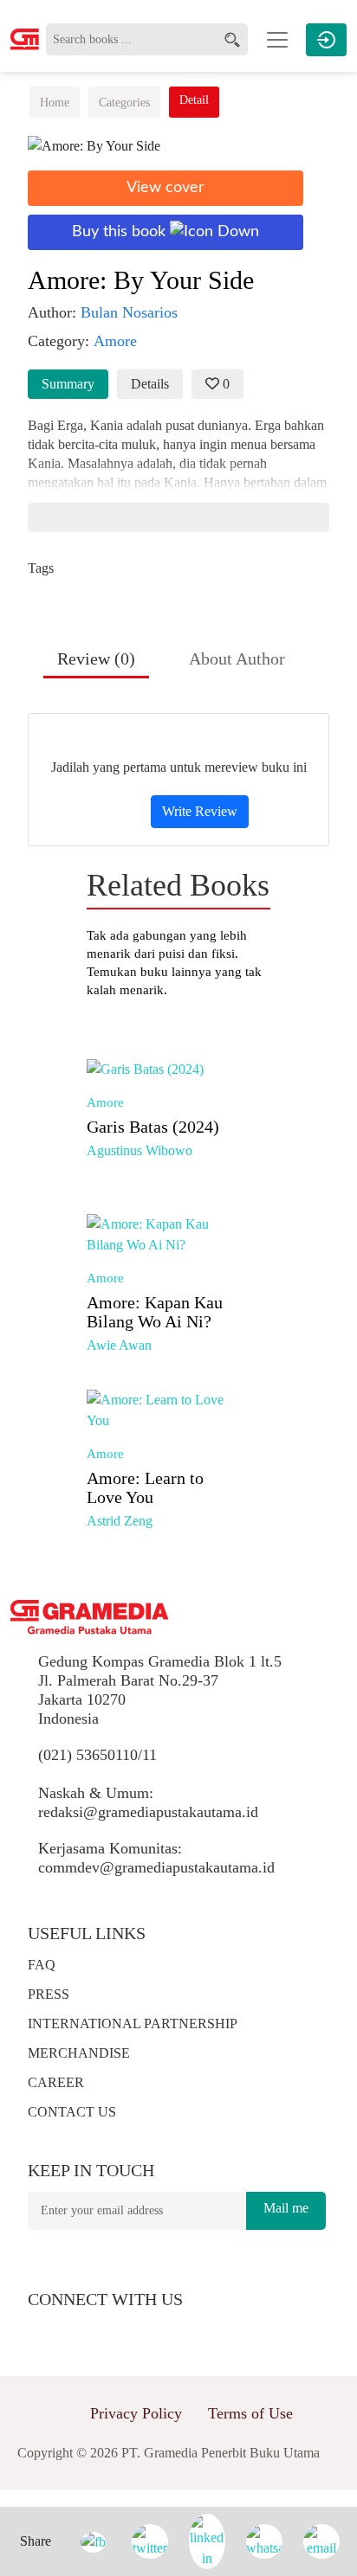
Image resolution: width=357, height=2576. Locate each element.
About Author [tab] (237, 658)
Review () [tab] (96, 658)
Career (56, 2082)
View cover (166, 188)
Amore (105, 1102)
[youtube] (146, 2331)
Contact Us (72, 2112)
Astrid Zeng (120, 1521)
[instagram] (114, 2331)
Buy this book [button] (121, 232)
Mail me (286, 2208)
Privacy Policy (136, 2413)
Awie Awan (119, 1345)
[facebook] (52, 2331)
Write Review (200, 811)
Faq (42, 1965)
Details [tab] (150, 384)
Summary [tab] (68, 384)
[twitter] (83, 2331)
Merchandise (79, 2053)
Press (49, 1994)
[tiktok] (175, 2331)
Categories (124, 103)
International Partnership (133, 2024)
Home (55, 103)
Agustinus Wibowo (140, 1150)
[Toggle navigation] (277, 40)
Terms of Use (250, 2413)
